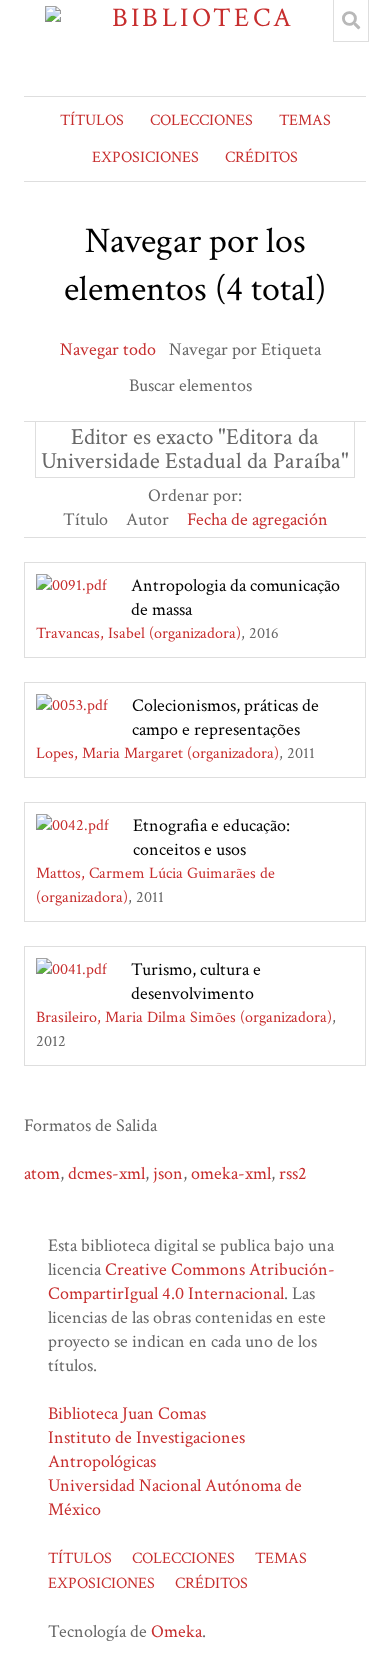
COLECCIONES (201, 120)
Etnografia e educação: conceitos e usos (211, 837)
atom (42, 1173)
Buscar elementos (190, 385)
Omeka (176, 1631)
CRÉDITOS (261, 157)
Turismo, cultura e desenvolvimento (196, 981)
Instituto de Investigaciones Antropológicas (146, 1449)
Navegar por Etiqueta (245, 349)
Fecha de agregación (257, 519)
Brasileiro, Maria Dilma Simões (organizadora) (184, 1017)
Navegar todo (108, 349)
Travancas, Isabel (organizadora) (138, 633)
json (168, 1173)
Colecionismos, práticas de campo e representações (225, 717)
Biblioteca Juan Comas (127, 1413)
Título (85, 519)
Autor (147, 519)
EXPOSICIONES (145, 157)
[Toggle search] (351, 21)
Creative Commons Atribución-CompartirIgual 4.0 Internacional (191, 1281)
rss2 (293, 1173)
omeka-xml (231, 1173)
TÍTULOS (92, 120)
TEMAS (305, 120)
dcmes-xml (106, 1173)
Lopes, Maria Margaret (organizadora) (157, 753)
